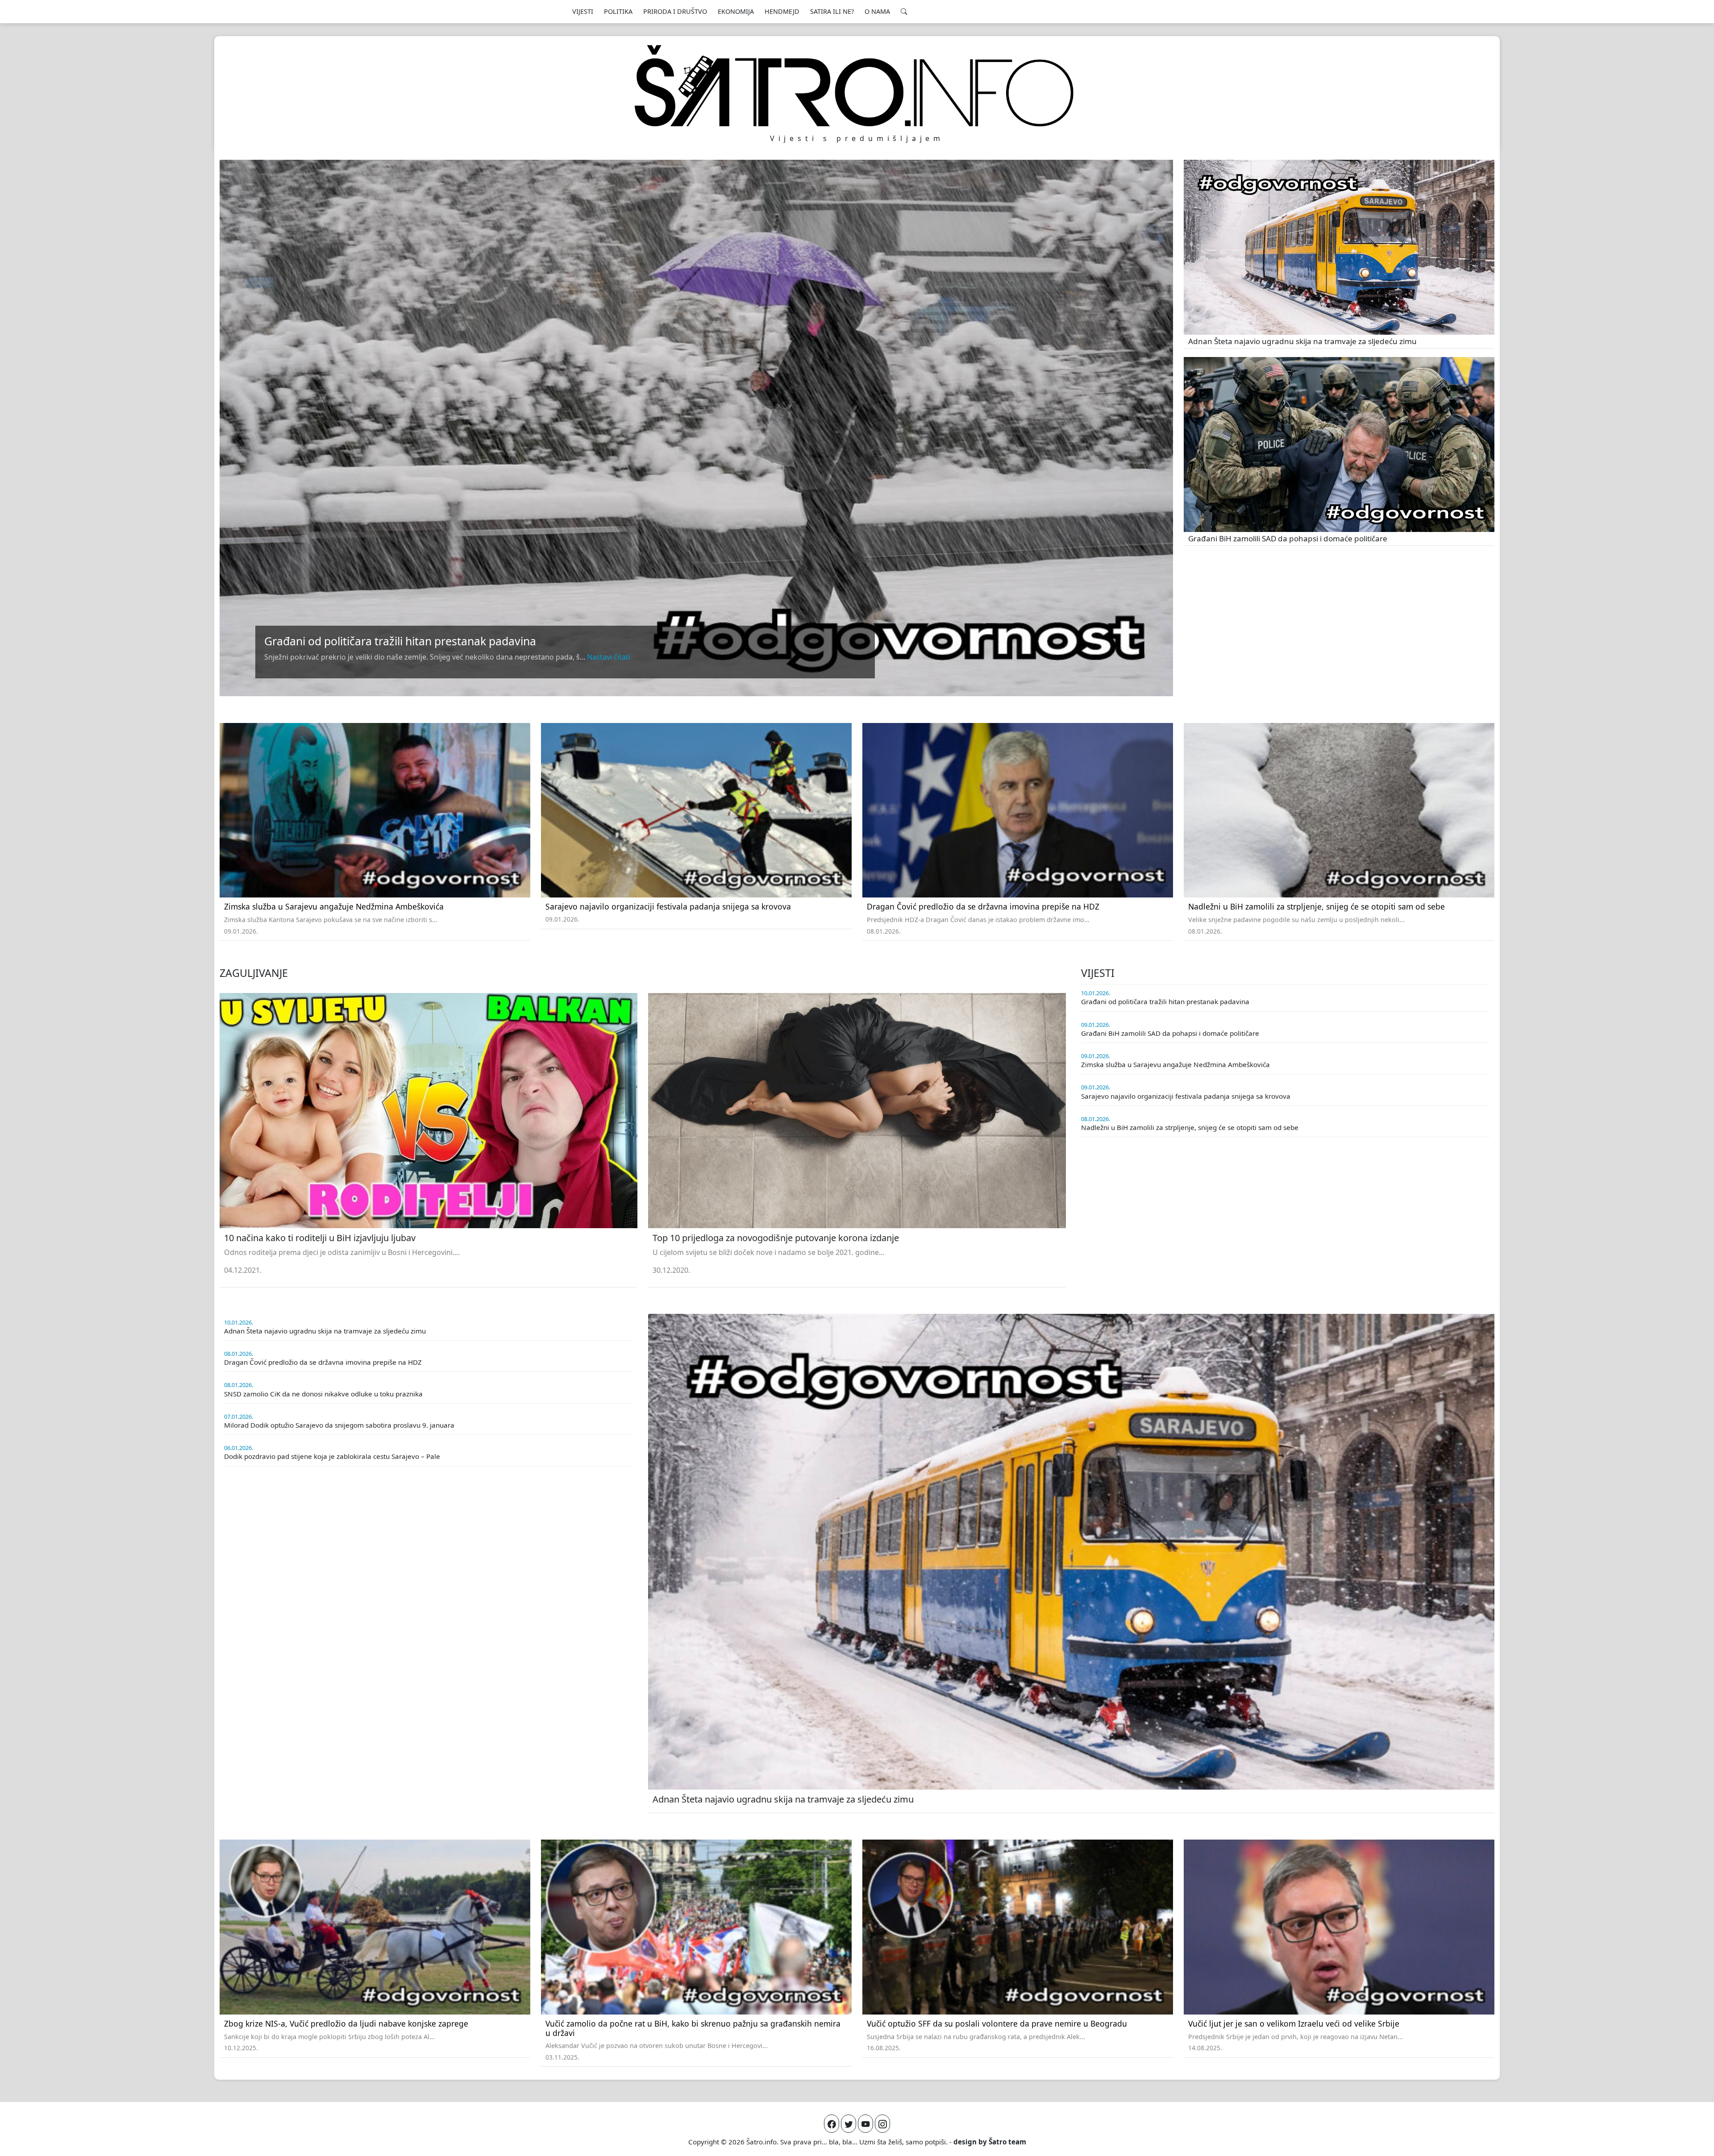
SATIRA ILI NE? (832, 11)
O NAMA (877, 11)
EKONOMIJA (736, 11)
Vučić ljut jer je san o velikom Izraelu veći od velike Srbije (1294, 2023)
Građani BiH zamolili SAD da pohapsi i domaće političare (1288, 538)
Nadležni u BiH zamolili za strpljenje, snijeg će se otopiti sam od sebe (1317, 906)
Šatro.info (761, 2142)
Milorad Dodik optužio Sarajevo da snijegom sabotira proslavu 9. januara (339, 1425)
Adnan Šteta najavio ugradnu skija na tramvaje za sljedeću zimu (1302, 341)
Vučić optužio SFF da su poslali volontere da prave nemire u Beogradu (997, 2023)
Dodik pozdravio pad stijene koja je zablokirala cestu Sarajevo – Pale (332, 1456)
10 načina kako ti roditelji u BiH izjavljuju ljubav (320, 1238)
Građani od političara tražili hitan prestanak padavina (400, 641)
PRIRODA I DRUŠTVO (675, 11)
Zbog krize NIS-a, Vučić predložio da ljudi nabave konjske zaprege (346, 2023)
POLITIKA (618, 11)
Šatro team (1007, 2142)
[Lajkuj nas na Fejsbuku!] (832, 2124)
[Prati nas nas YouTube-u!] (865, 2124)
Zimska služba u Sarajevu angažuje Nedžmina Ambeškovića (334, 906)
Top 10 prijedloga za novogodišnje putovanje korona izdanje (776, 1238)
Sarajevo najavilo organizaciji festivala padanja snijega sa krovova (668, 906)
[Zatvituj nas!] (849, 2124)
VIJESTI (583, 11)
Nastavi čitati (609, 657)
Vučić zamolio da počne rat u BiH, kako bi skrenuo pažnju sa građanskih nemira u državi (693, 2028)
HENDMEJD (782, 11)
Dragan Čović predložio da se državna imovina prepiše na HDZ (983, 906)
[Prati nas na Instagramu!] (882, 2124)
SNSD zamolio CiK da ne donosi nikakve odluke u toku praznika (323, 1394)
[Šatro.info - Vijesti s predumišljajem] (857, 86)
